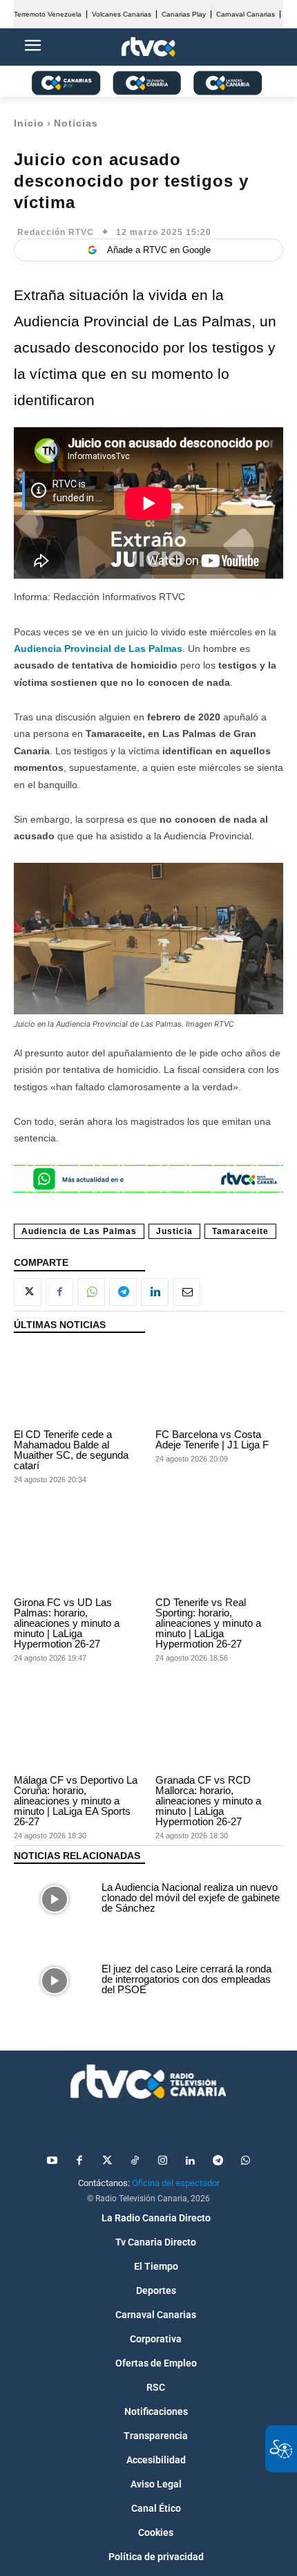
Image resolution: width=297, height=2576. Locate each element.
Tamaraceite (240, 1231)
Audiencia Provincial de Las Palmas (98, 648)
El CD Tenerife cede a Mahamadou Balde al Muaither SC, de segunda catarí (71, 1450)
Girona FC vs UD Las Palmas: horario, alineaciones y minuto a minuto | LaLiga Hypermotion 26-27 (67, 1623)
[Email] (186, 1292)
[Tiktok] (135, 2161)
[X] (28, 1292)
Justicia (174, 1231)
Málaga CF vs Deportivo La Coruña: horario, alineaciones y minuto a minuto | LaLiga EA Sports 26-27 (76, 1801)
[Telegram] (123, 1292)
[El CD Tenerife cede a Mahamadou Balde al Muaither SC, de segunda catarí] (78, 1385)
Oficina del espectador (176, 2183)
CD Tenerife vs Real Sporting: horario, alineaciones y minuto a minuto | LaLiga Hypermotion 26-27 (208, 1623)
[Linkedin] (155, 1292)
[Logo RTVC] (148, 47)
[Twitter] (107, 2161)
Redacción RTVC (56, 232)
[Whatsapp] (245, 2161)
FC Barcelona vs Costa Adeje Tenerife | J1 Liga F (212, 1439)
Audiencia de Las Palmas (79, 1231)
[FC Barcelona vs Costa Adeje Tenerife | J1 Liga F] (219, 1385)
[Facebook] (59, 1292)
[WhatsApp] (91, 1292)
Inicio (29, 123)
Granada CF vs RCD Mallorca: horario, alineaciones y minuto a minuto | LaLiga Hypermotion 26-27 (208, 1801)
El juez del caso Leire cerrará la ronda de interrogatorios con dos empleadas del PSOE (186, 1979)
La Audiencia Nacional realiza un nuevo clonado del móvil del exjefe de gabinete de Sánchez (191, 1897)
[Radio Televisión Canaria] (148, 2082)
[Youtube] (52, 2161)
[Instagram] (162, 2161)
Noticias (76, 123)
